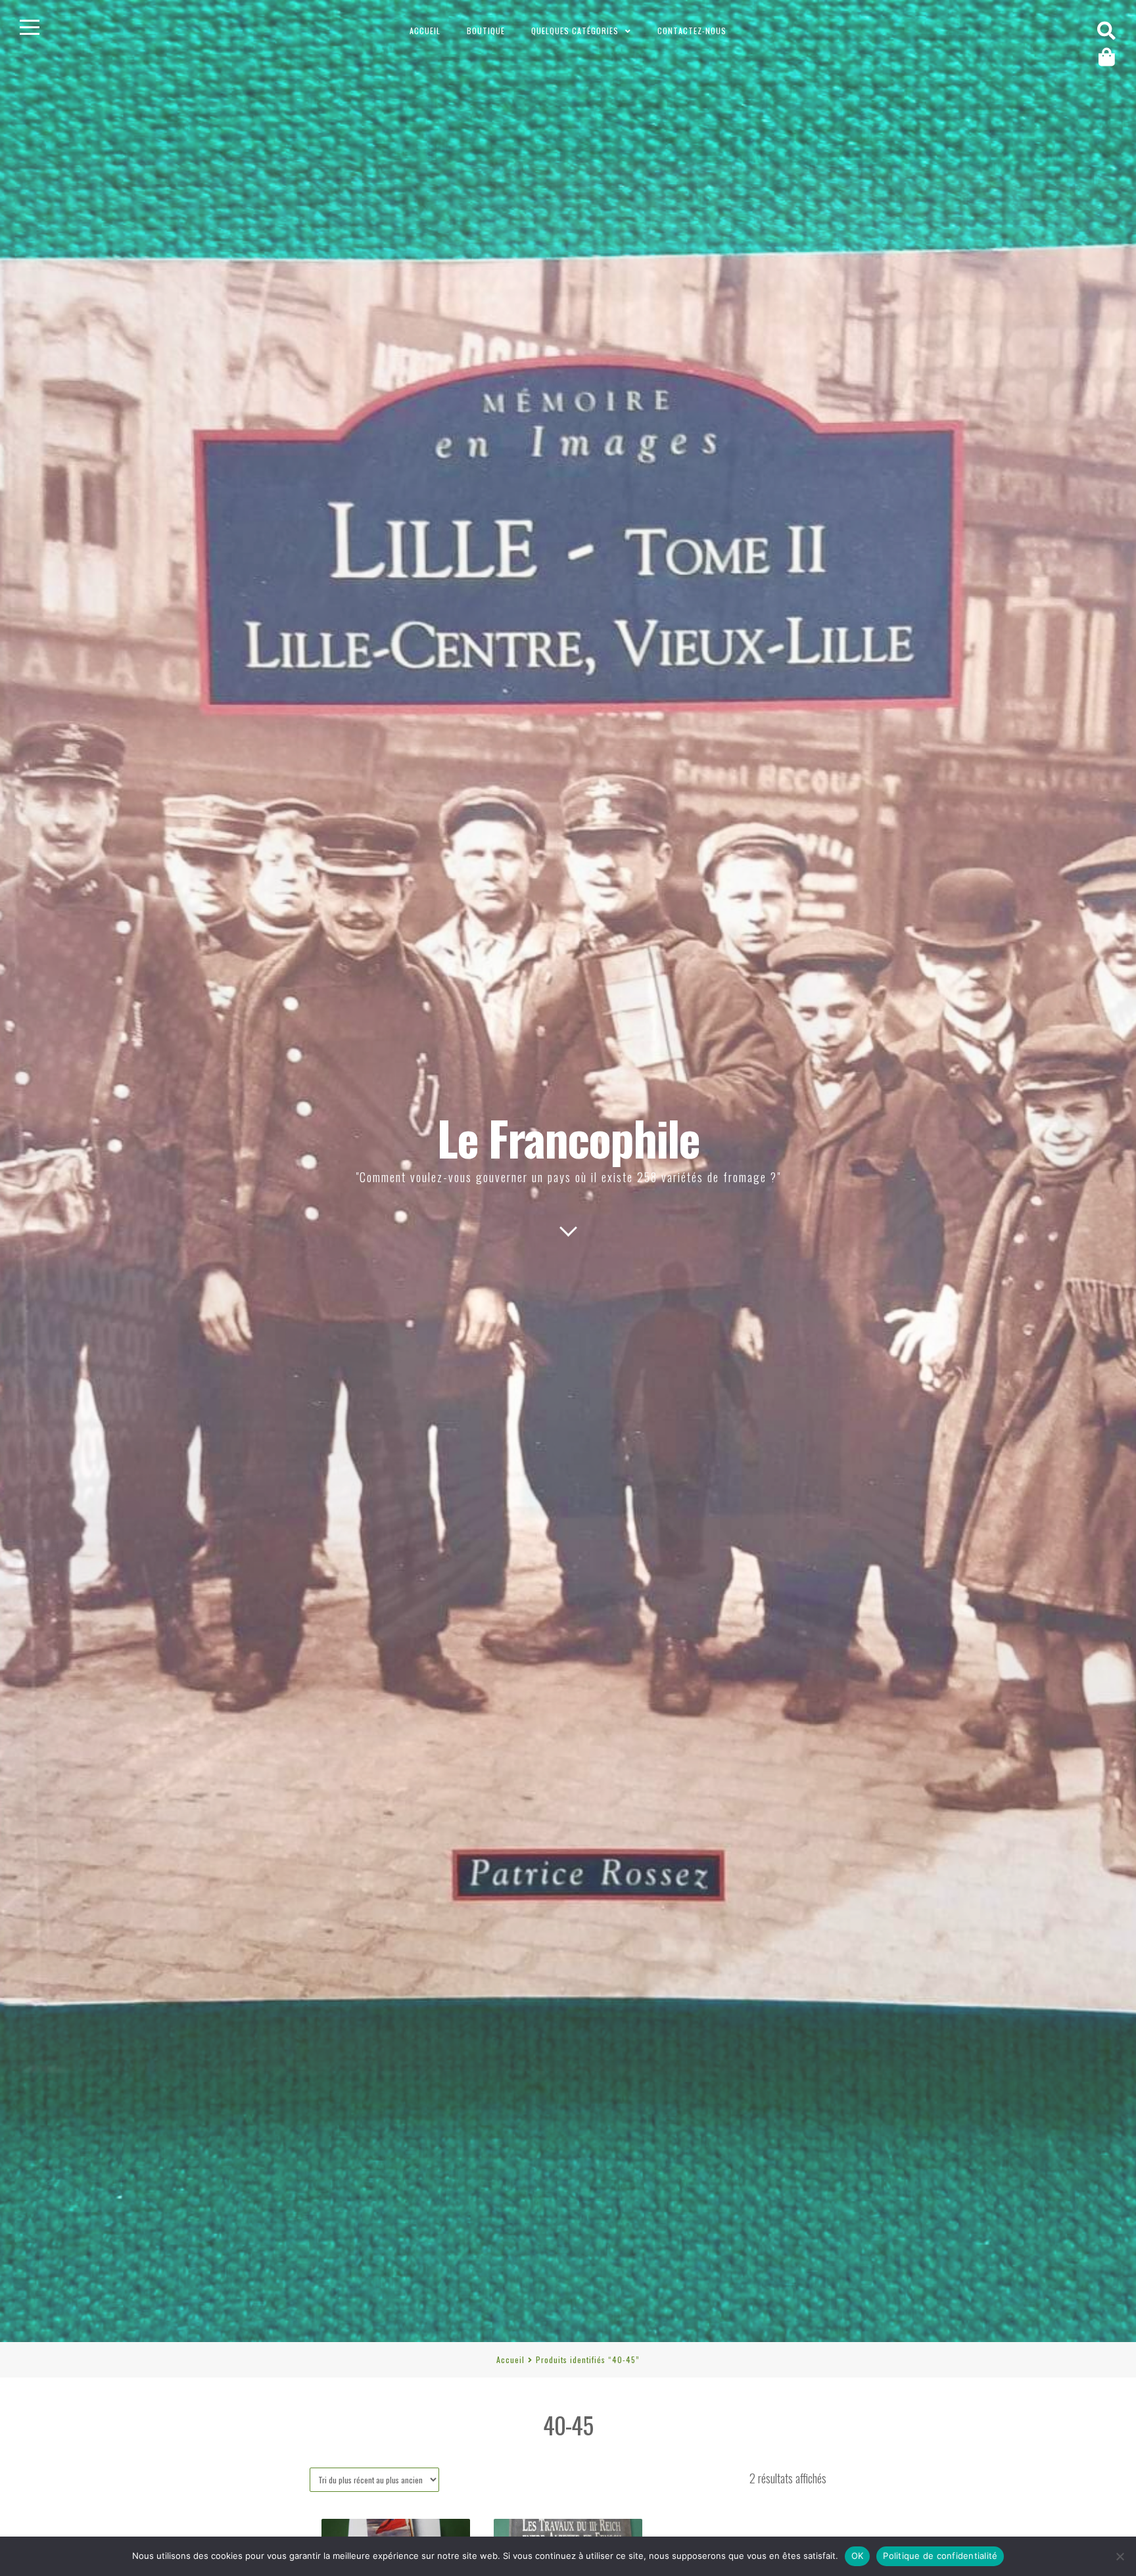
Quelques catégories (575, 31)
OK (858, 2556)
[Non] (1120, 2556)
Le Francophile (568, 1137)
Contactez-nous (692, 31)
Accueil (425, 31)
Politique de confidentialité (940, 2556)
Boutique (486, 31)
